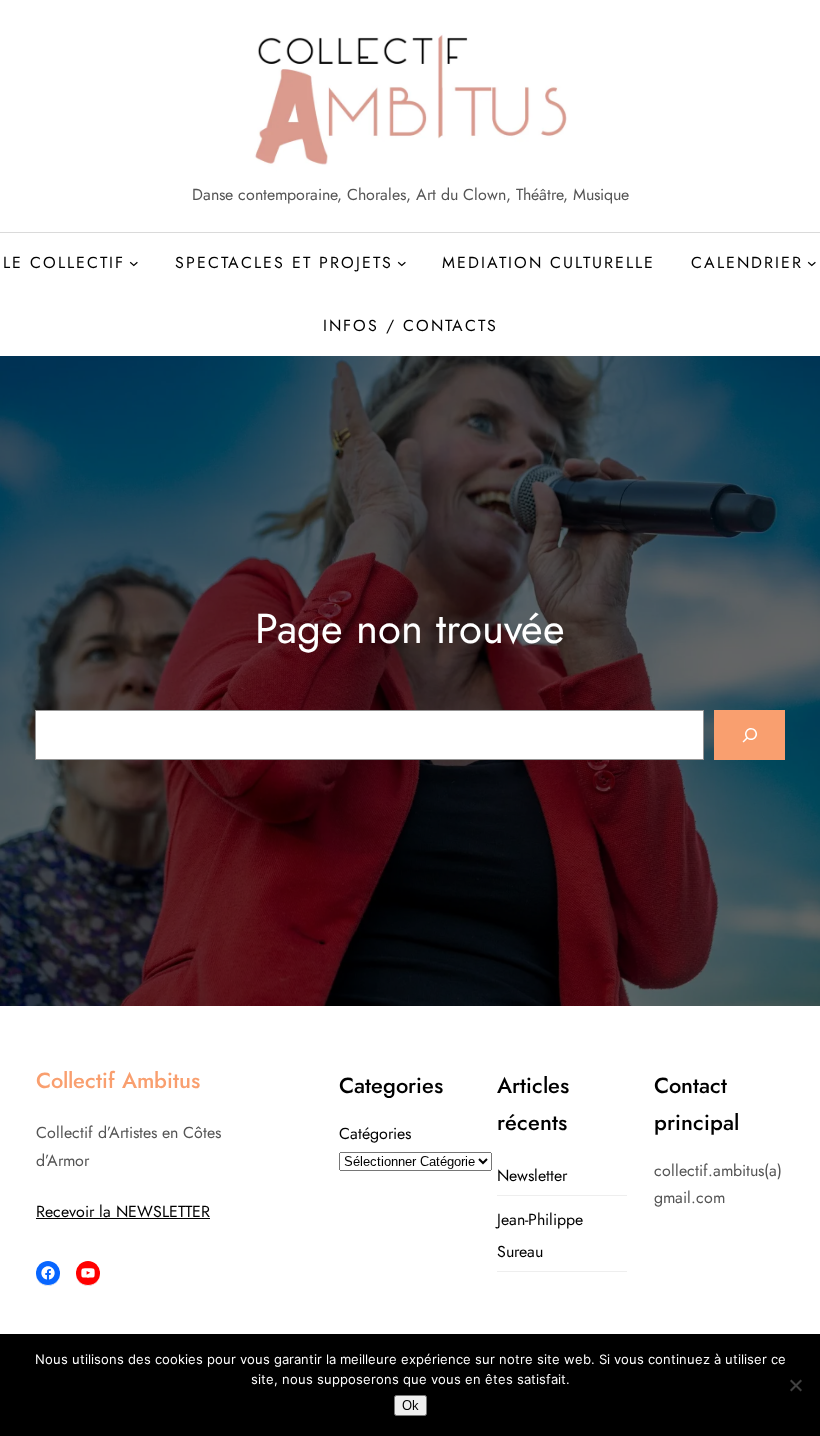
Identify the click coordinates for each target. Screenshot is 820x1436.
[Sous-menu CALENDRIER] (812, 263)
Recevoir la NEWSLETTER (123, 1211)
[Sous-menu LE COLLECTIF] (134, 263)
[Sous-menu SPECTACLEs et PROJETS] (402, 263)
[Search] (749, 734)
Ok (410, 1405)
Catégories (375, 1133)
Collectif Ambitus (118, 1080)
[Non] (795, 1385)
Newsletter (532, 1175)
